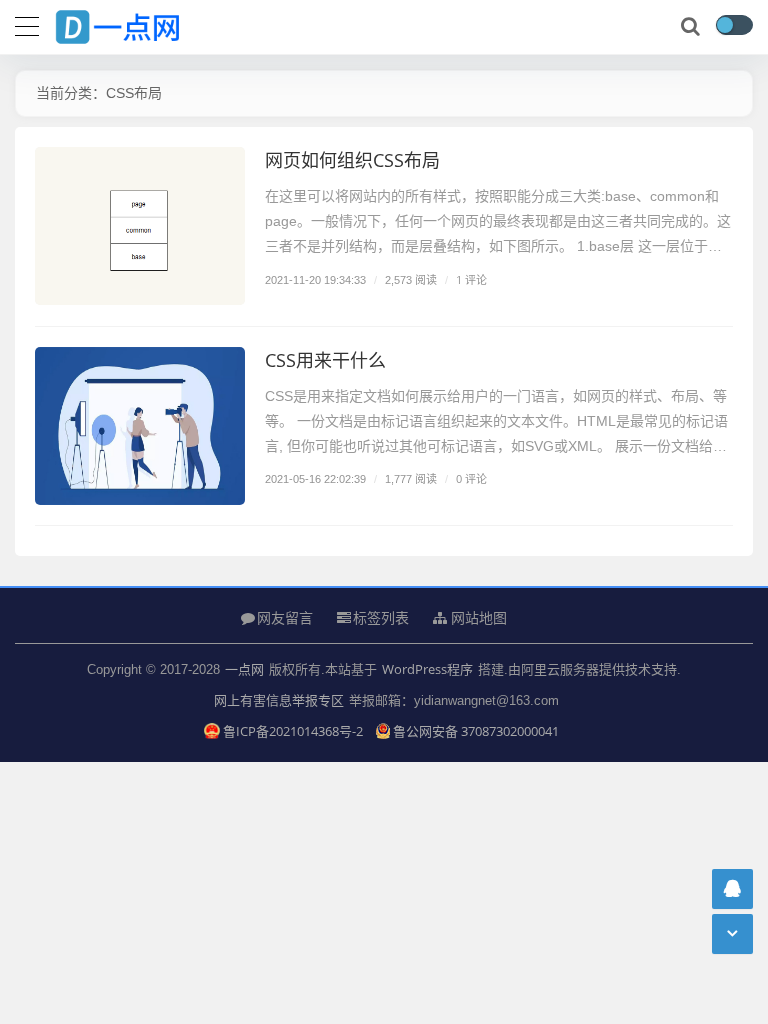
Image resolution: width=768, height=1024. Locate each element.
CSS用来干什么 (325, 360)
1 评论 (471, 279)
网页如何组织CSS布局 (352, 160)
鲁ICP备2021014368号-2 (294, 731)
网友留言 (285, 617)
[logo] (135, 23)
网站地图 (477, 618)
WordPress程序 (427, 669)
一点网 (244, 669)
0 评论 (471, 478)
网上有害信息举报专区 (279, 700)
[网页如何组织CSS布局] (140, 226)
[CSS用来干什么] (140, 426)
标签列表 (381, 617)
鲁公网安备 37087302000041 (476, 731)
